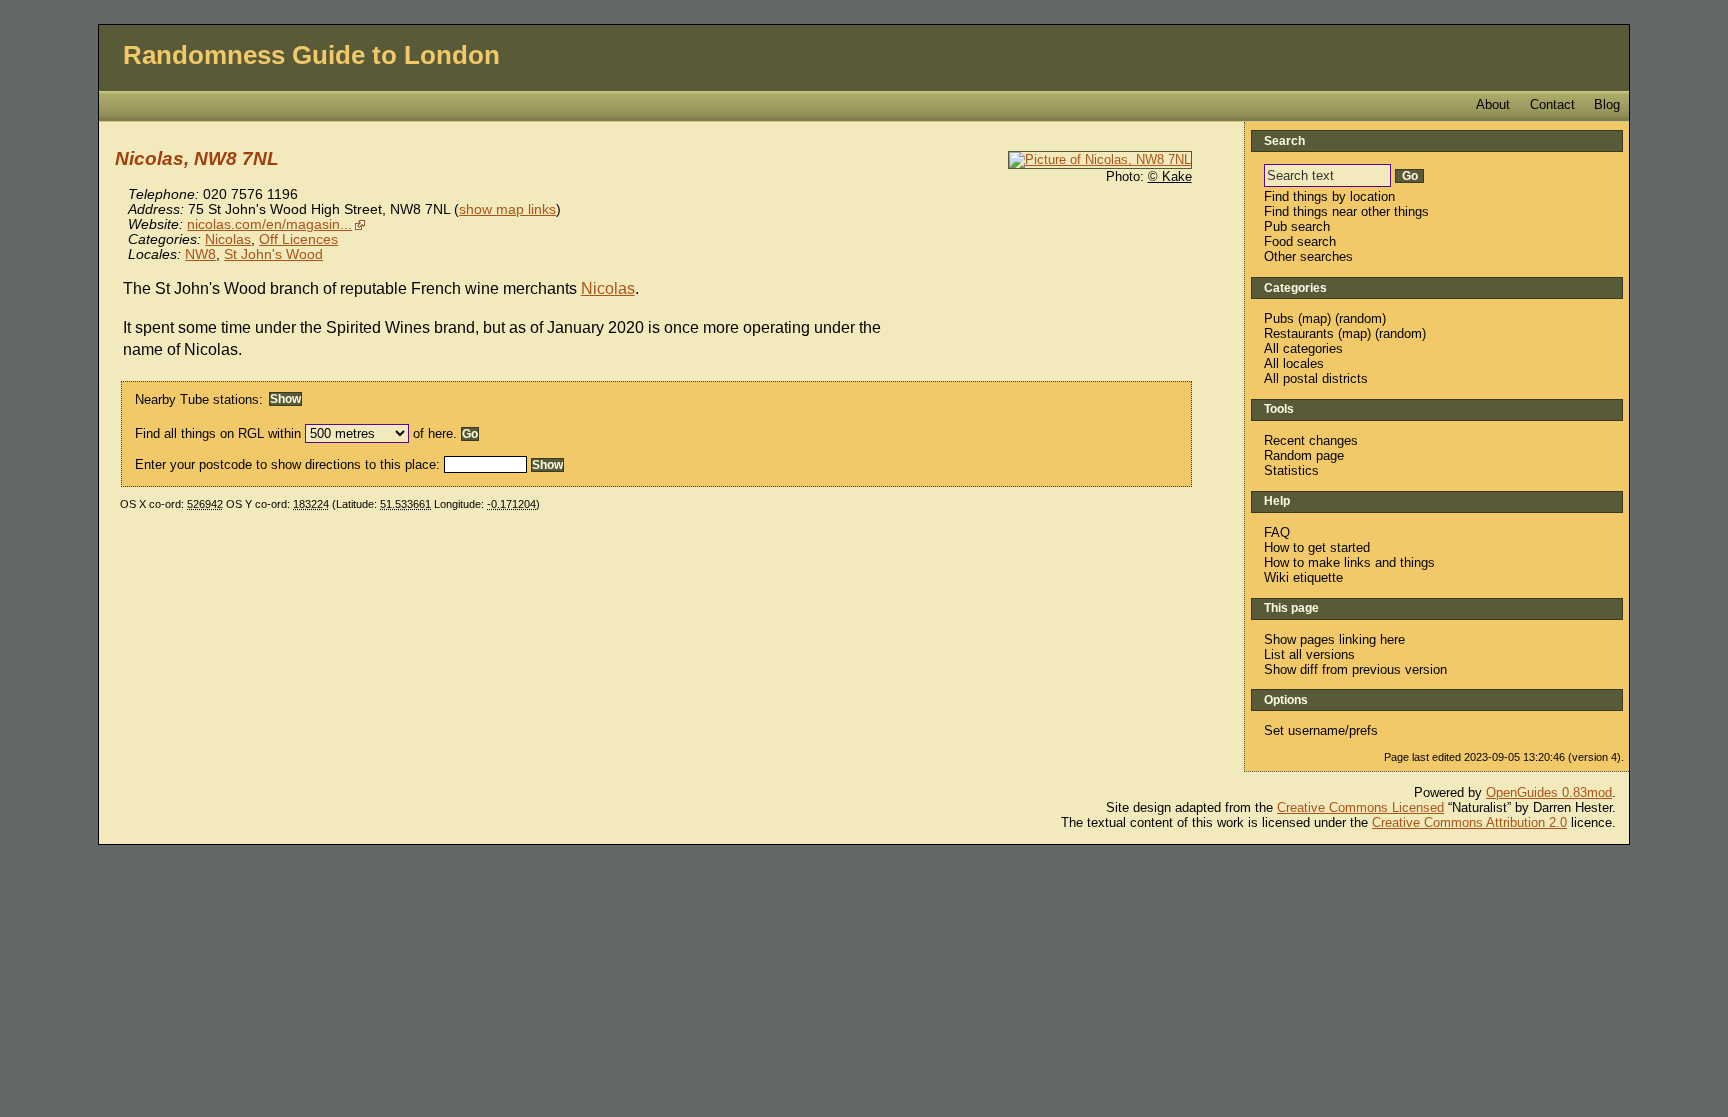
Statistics (1291, 470)
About (1493, 104)
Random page (1304, 455)
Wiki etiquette (1303, 577)
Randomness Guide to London (311, 55)
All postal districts (1316, 378)
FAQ (1277, 532)
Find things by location (1329, 196)
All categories (1303, 348)
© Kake (1170, 176)
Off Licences (298, 239)
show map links (507, 209)
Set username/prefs (1321, 730)
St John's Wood (273, 254)
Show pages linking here (1334, 639)
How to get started (1317, 547)
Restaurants (1299, 333)
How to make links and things (1349, 562)
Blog (1607, 104)
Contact (1552, 104)
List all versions (1309, 654)
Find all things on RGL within (218, 433)
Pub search (1297, 226)
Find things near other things (1346, 211)
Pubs (1279, 318)
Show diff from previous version (1355, 669)
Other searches (1308, 256)
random (1360, 318)
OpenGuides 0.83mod (1549, 792)
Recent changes (1311, 440)
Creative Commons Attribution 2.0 (1469, 822)
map (1314, 318)
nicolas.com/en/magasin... (269, 224)
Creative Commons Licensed (1360, 807)
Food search (1300, 241)
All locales (1294, 363)
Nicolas (228, 239)
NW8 (200, 254)
